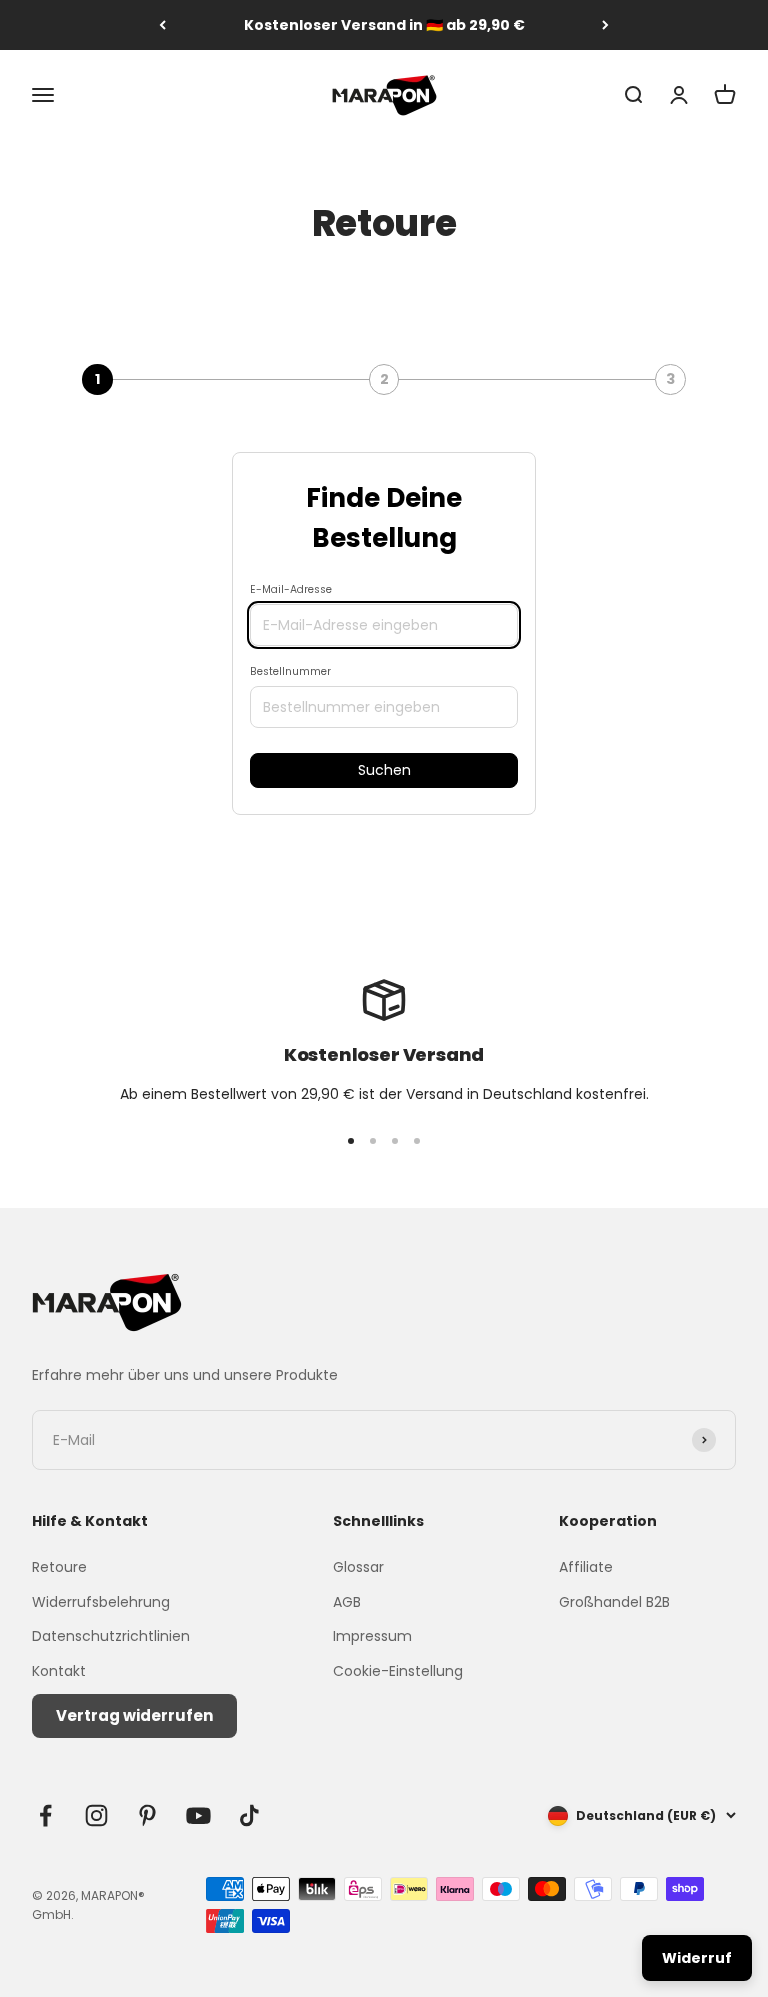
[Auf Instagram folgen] (96, 1815)
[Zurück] (162, 25)
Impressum (372, 1636)
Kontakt (59, 1671)
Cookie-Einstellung (398, 1671)
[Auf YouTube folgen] (198, 1815)
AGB (347, 1602)
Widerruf (697, 1958)
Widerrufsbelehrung (101, 1602)
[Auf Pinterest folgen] (147, 1815)
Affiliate (586, 1567)
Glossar (358, 1567)
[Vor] (605, 25)
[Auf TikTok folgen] (249, 1815)
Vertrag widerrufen (134, 1715)
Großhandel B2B (614, 1602)
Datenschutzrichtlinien (111, 1636)
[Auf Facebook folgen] (45, 1815)
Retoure (59, 1567)
